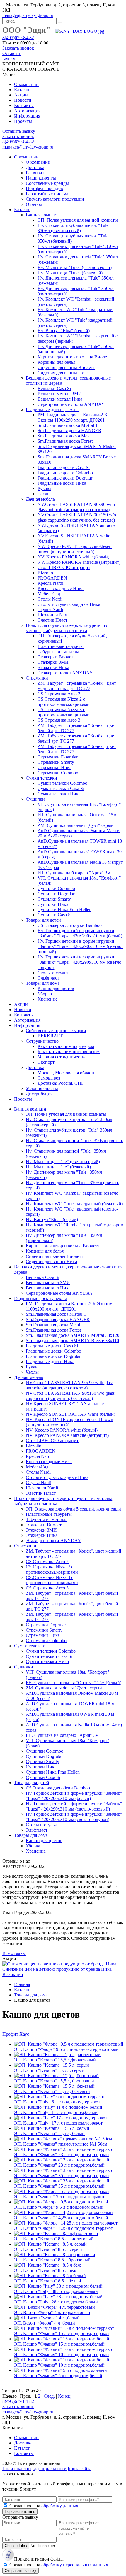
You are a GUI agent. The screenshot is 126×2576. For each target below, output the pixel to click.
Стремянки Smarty (56, 762)
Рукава (44, 488)
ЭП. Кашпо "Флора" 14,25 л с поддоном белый (61, 2218)
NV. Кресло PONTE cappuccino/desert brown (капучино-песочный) (75, 549)
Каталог (22, 90)
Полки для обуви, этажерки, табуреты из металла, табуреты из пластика (66, 628)
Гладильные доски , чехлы (52, 409)
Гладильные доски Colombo (65, 473)
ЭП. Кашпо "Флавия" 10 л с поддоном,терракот (62, 2355)
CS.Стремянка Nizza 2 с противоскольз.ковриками (64, 702)
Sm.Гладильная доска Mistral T (68, 425)
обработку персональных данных (75, 2565)
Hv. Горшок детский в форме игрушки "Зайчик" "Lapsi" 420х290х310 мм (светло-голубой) (80, 962)
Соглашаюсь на (44, 2506)
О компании (26, 84)
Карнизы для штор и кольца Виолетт (74, 357)
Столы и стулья (53, 973)
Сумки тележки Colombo (62, 783)
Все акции (13, 1974)
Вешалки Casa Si (54, 388)
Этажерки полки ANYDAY (65, 673)
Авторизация (27, 111)
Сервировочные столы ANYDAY (71, 404)
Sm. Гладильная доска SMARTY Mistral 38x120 (73, 1335)
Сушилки (35, 799)
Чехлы (44, 494)
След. (49, 2396)
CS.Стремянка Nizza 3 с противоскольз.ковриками (64, 712)
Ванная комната (42, 215)
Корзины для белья (56, 362)
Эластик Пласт (52, 620)
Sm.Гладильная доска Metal (65, 436)
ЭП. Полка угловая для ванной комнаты (78, 220)
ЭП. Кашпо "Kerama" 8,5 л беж (45, 2270)
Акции (21, 95)
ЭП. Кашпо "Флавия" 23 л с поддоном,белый (59, 2165)
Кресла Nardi (50, 583)
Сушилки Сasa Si (55, 915)
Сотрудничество (42, 1041)
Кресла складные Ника (61, 588)
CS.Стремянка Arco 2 (59, 694)
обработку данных (60, 2506)
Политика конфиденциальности (34, 2469)
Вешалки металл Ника (60, 399)
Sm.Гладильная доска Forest (65, 441)
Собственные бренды (47, 183)
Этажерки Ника (53, 667)
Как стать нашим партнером (66, 1046)
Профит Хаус (16, 2034)
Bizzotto (45, 573)
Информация (27, 116)
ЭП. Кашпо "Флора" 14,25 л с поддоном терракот (63, 2228)
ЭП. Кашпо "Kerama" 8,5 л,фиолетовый (54, 2239)
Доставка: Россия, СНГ (61, 1083)
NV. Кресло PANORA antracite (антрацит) (79, 562)
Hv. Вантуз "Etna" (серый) (64, 331)
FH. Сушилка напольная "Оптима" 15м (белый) (74, 1683)
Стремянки (37, 678)
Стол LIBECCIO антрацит (64, 567)
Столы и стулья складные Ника (69, 604)
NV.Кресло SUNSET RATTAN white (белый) (70, 1414)
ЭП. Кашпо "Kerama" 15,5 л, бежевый (52, 2091)
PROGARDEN (52, 578)
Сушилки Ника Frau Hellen (64, 909)
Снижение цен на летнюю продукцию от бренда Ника (57, 1969)
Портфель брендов (44, 188)
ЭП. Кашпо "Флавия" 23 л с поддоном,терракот (62, 2155)
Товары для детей (43, 920)
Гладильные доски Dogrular (65, 478)
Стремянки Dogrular (58, 757)
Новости (23, 100)
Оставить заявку (12, 56)
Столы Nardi (50, 599)
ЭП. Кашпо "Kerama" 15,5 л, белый (49, 2133)
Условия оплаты (42, 1088)
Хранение (47, 999)
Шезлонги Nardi (54, 615)
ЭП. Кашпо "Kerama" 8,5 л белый (48, 2281)
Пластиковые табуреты (61, 646)
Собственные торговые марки (56, 1031)
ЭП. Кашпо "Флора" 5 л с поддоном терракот (59, 2197)
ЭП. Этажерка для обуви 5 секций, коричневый (73, 1509)
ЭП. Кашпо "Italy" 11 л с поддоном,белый (56, 2112)
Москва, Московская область (66, 1073)
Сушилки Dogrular (56, 894)
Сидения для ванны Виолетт (66, 367)
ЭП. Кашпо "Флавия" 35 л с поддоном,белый (59, 2186)
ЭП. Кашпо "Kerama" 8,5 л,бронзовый (52, 2260)
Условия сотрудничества (62, 1057)
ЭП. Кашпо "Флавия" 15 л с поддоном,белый (59, 2344)
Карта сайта (80, 2469)
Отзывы (34, 204)
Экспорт (46, 1062)
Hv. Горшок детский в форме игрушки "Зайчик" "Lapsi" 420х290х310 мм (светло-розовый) (80, 946)
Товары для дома (43, 983)
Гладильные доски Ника (62, 483)
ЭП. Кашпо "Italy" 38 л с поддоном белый (56, 2291)
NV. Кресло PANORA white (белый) (73, 557)
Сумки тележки (41, 778)
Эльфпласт (48, 978)
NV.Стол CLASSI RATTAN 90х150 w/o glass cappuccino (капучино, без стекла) (77, 517)
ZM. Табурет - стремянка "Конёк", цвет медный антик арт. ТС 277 (77, 686)
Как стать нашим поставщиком (69, 1052)
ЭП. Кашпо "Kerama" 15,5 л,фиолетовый (55, 2060)
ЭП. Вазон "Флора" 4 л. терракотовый (52, 2312)
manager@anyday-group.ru (28, 15)
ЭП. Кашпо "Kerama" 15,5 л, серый (49, 2070)
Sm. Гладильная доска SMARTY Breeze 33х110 (72, 1340)
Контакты (24, 105)
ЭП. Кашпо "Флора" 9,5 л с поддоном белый (59, 2207)
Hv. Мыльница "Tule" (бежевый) (70, 273)
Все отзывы (14, 1953)
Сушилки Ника (53, 904)
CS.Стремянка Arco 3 (59, 720)
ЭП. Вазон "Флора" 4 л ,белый (45, 2323)
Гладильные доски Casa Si (64, 467)
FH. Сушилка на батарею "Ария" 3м (74, 873)
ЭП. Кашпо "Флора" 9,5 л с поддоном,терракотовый (66, 2049)
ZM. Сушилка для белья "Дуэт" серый (76, 825)
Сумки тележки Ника (59, 794)
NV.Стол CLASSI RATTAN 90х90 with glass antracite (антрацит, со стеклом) (76, 507)
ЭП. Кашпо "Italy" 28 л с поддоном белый (56, 2302)
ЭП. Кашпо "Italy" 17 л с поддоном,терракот (58, 2123)
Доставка (35, 167)
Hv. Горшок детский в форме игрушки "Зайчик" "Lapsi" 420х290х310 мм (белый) (80, 933)
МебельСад (49, 594)
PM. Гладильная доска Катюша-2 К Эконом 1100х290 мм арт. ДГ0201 (73, 417)
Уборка (45, 994)
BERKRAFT (50, 1036)
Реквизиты (37, 173)
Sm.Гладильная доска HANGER (69, 431)
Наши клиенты (41, 178)
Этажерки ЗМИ (53, 662)
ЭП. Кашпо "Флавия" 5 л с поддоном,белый (58, 2376)
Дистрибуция (39, 1094)
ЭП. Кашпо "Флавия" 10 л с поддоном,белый (59, 2365)
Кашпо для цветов (56, 988)
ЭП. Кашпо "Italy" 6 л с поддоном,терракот (57, 2102)
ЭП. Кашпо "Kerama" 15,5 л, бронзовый (54, 2081)
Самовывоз (49, 1078)
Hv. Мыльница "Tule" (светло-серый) (75, 267)
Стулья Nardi (50, 609)
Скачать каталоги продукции (55, 199)
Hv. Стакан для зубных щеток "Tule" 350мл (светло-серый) (74, 228)
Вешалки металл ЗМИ (60, 394)
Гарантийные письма (47, 194)
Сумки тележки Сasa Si (61, 788)
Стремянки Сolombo (58, 773)
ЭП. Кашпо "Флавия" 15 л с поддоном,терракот (62, 2333)
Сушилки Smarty (54, 899)
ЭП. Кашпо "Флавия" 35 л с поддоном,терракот (62, 2176)
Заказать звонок (18, 48)
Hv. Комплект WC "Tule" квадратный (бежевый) (74, 1204)
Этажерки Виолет (55, 657)
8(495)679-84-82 (18, 38)
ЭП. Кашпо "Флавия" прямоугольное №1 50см (61, 2144)
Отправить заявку (21, 2571)
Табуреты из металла (58, 652)
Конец (64, 2396)
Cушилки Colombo (56, 888)
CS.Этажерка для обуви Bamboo (70, 925)
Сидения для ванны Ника (63, 373)
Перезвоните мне (20, 2512)
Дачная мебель (40, 499)
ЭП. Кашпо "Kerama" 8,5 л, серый (48, 2249)
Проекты (23, 121)
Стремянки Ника (55, 767)
